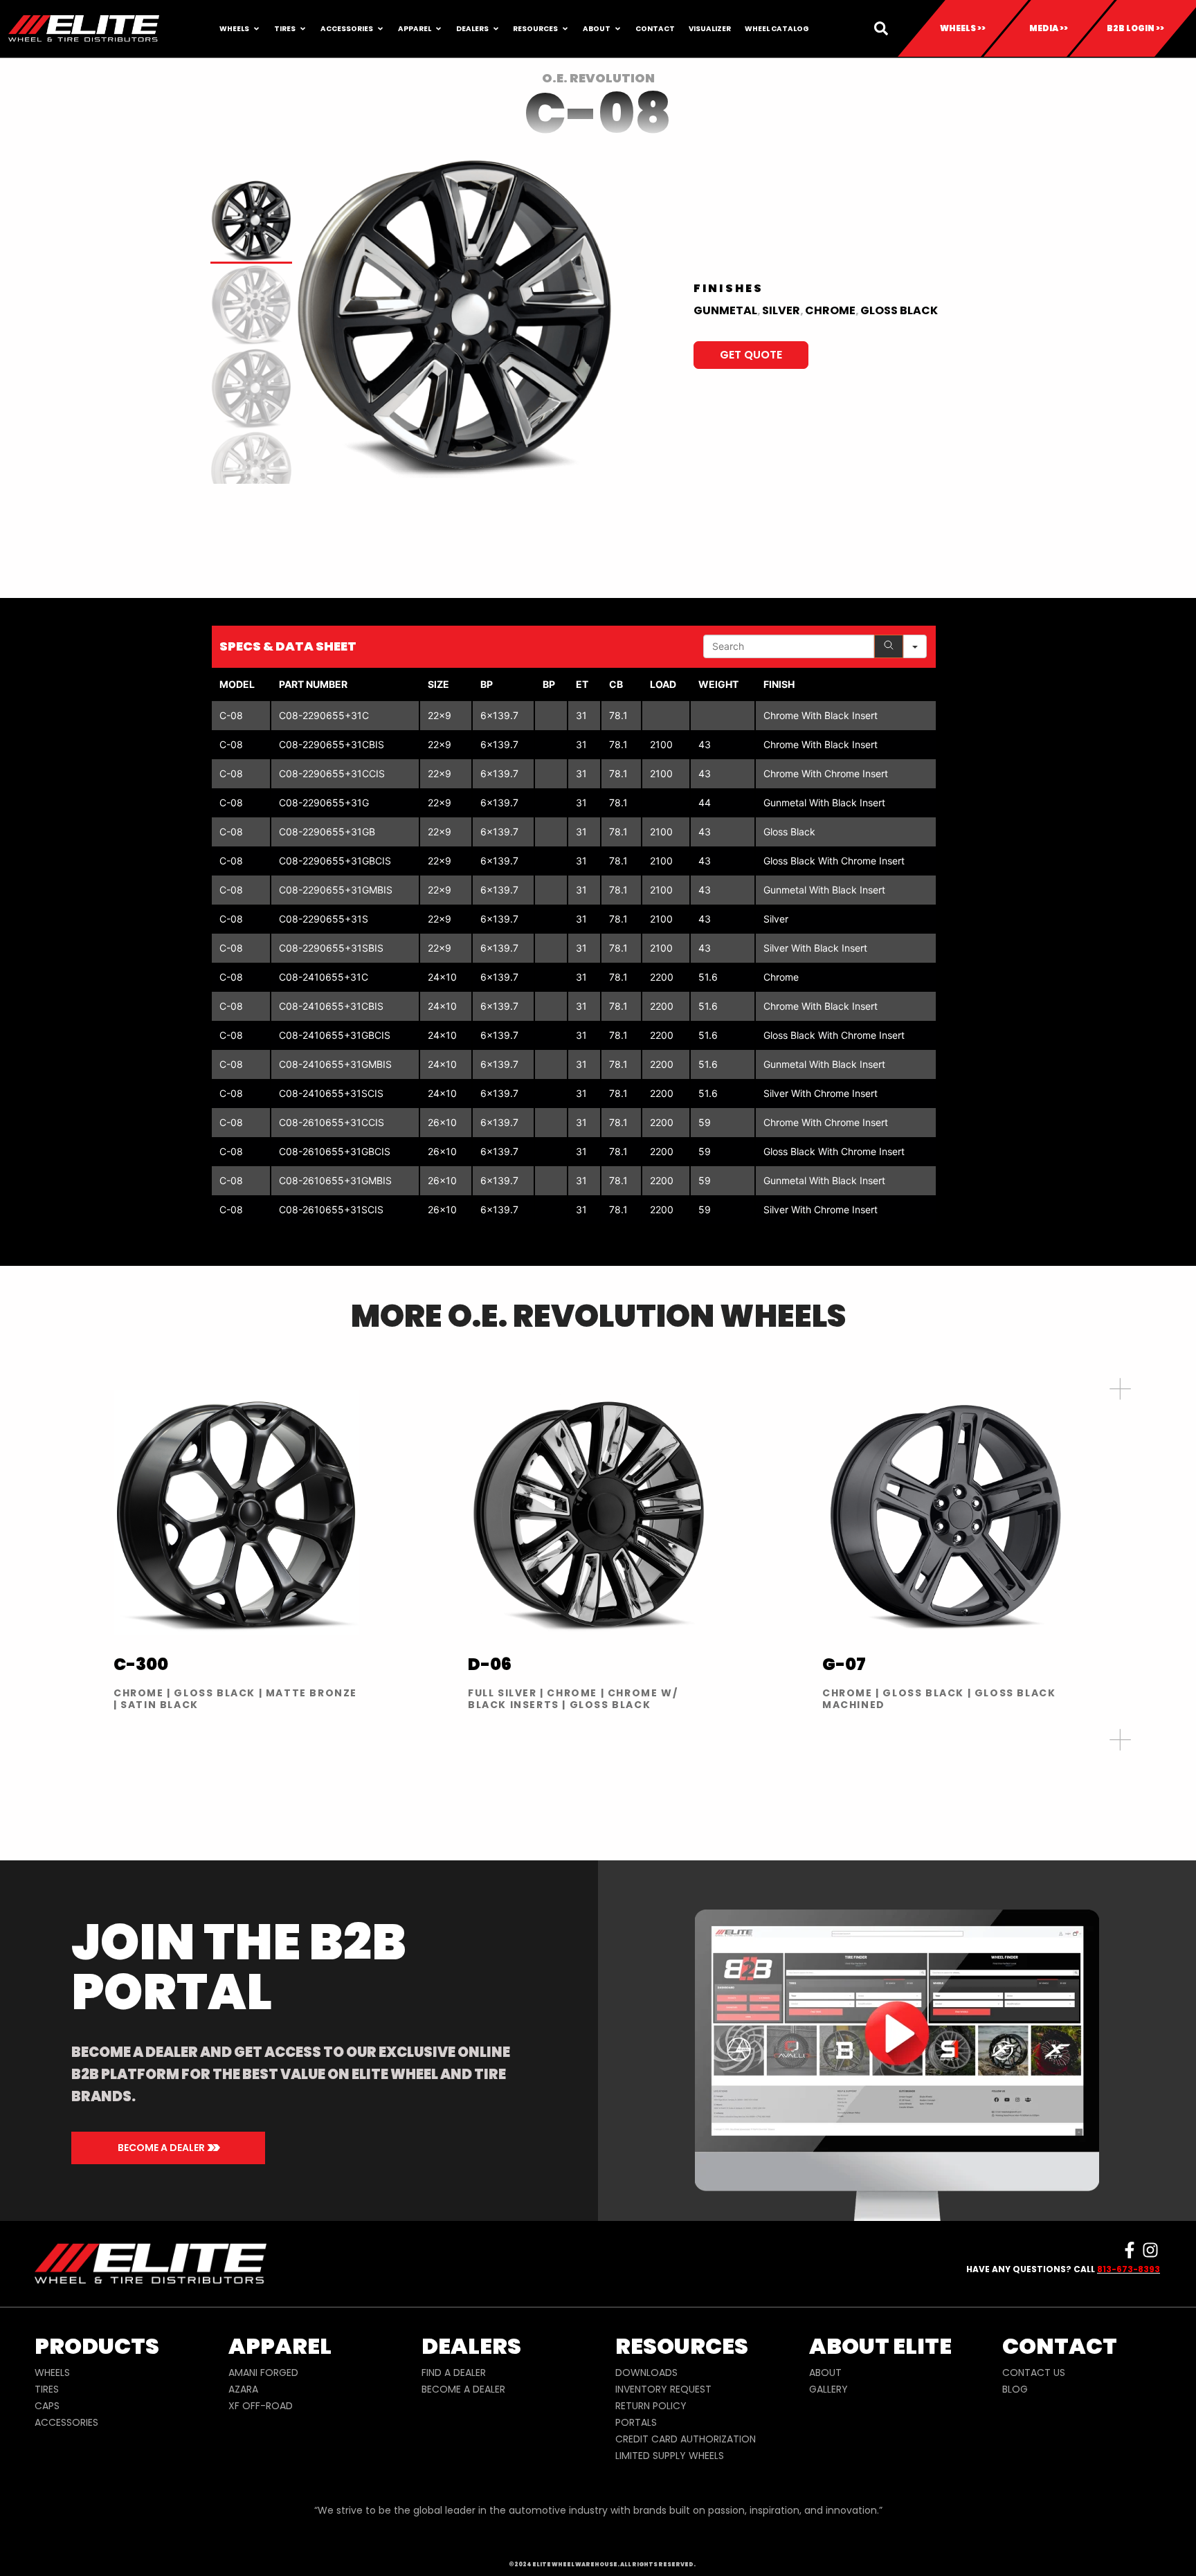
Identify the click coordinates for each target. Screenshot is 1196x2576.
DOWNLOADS (646, 2373)
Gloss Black (899, 310)
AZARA (243, 2389)
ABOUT (825, 2373)
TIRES (47, 2389)
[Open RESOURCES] (565, 29)
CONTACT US (1034, 2373)
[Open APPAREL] (438, 29)
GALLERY (828, 2389)
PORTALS (636, 2422)
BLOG (1015, 2389)
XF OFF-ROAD (261, 2406)
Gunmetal (725, 310)
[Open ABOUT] (618, 29)
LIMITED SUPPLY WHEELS (670, 2456)
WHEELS (52, 2373)
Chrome (830, 310)
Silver (781, 310)
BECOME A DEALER (463, 2389)
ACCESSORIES (66, 2422)
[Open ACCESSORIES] (380, 29)
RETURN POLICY (651, 2406)
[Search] (889, 646)
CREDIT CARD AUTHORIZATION (686, 2439)
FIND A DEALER (454, 2373)
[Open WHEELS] (256, 29)
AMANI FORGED (263, 2373)
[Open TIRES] (303, 29)
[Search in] (915, 646)
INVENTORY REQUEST (663, 2389)
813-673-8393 (1129, 2269)
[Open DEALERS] (496, 29)
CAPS (47, 2406)
